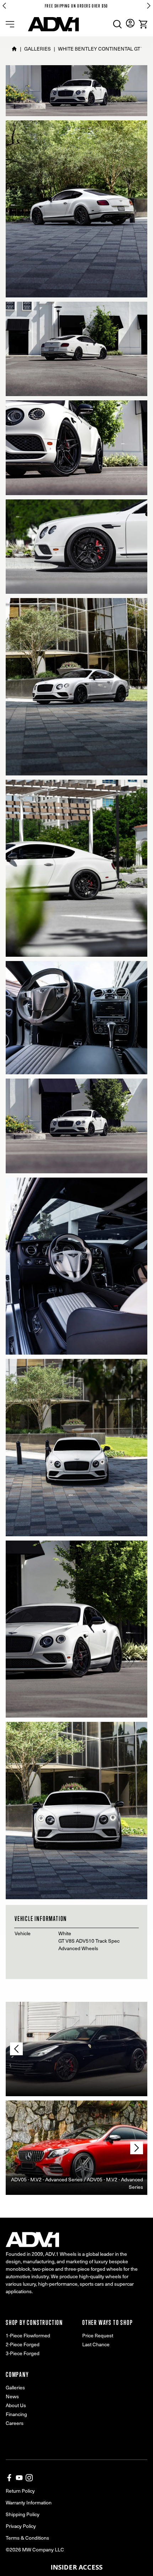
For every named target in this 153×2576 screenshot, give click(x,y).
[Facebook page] (9, 2478)
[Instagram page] (29, 2478)
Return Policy (20, 2491)
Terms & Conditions (27, 2538)
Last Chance (96, 2344)
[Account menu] (130, 23)
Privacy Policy (21, 2526)
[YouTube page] (19, 2478)
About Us (16, 2405)
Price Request (98, 2335)
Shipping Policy (23, 2514)
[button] (76, 2567)
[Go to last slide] (4, 6)
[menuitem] (117, 24)
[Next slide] (149, 6)
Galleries (15, 2387)
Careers (15, 2423)
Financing (16, 2414)
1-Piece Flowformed (28, 2335)
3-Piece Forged (23, 2353)
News (12, 2396)
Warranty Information (29, 2502)
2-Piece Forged (23, 2344)
